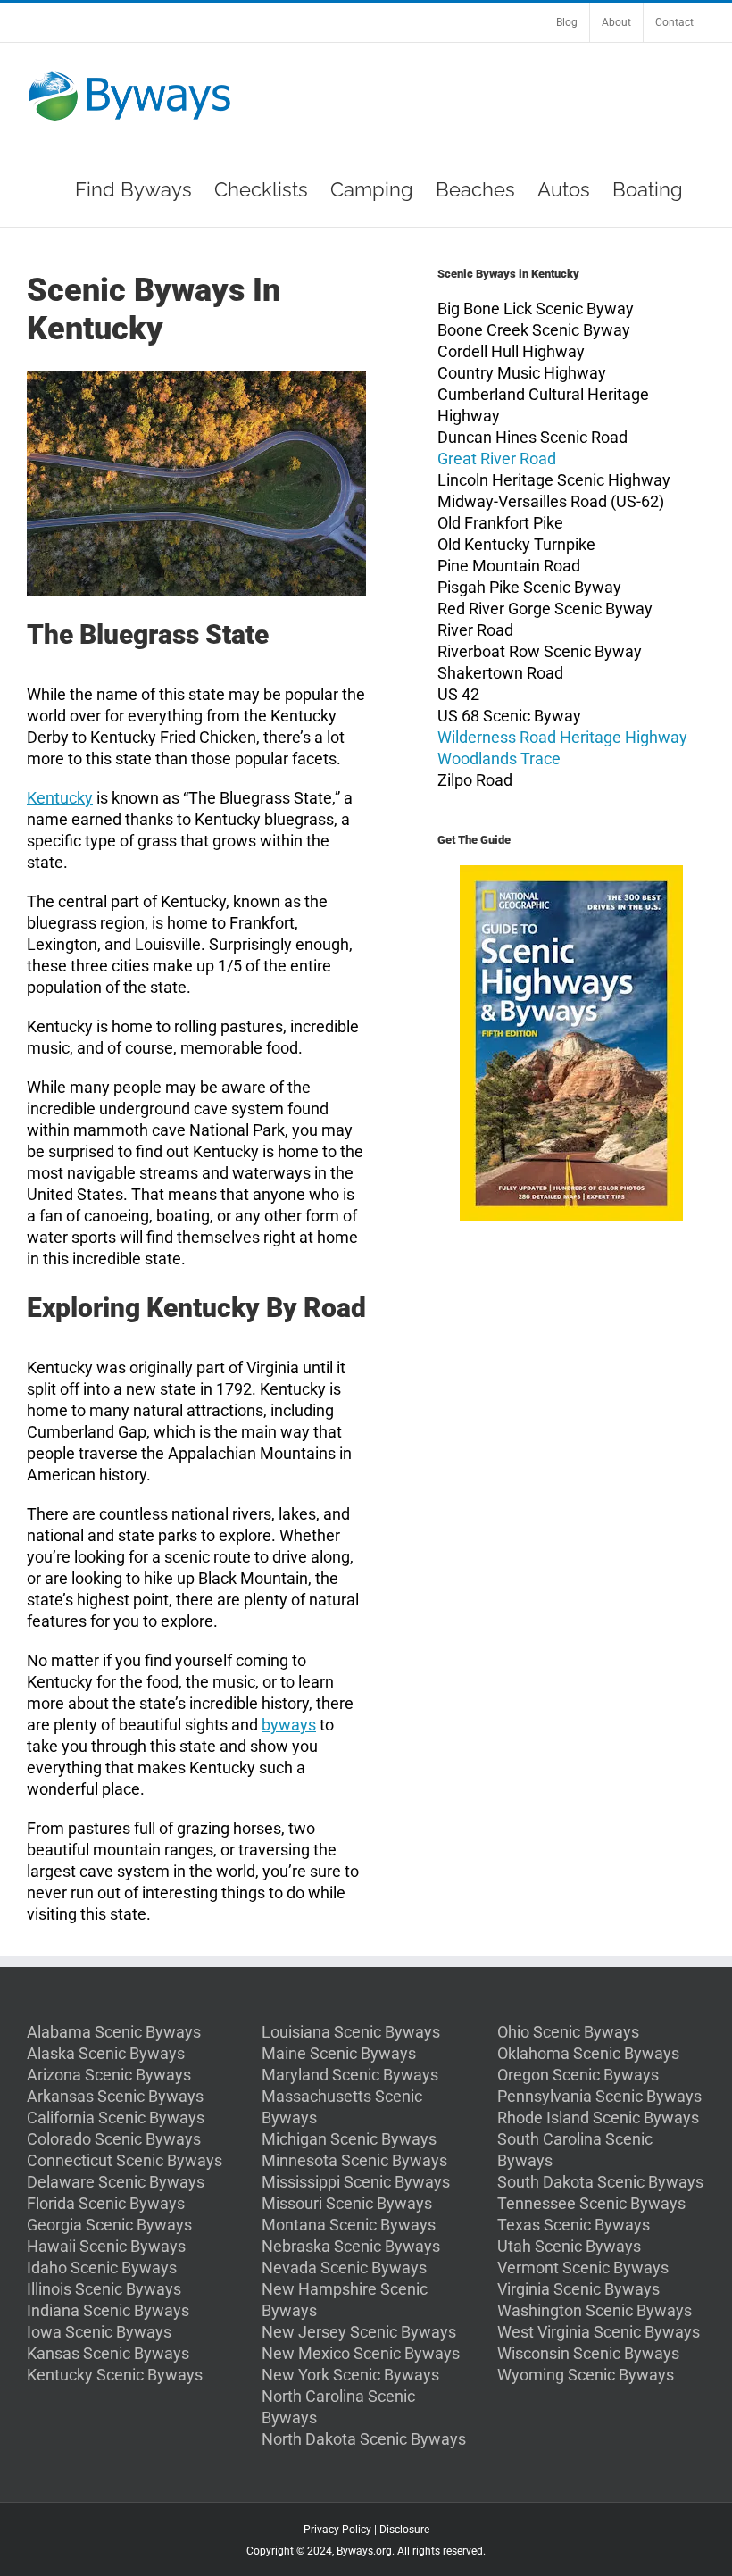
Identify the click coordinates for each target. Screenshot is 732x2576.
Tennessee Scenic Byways (591, 2203)
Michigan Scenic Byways (349, 2139)
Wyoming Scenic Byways (586, 2375)
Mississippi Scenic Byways (356, 2182)
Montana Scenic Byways (349, 2225)
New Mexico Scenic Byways (361, 2353)
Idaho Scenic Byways (102, 2268)
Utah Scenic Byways (569, 2246)
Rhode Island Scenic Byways (598, 2117)
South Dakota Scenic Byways (600, 2182)
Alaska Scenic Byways (106, 2053)
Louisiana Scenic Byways (351, 2032)
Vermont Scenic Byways (583, 2268)
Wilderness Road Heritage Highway (562, 737)
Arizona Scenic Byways (109, 2075)
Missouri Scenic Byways (347, 2203)
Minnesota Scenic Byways (354, 2160)
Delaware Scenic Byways (116, 2182)
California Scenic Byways (116, 2117)
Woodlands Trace (499, 759)
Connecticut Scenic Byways (125, 2160)
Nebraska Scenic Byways (351, 2246)
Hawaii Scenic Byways (106, 2246)
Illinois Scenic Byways (104, 2289)
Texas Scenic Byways (574, 2225)
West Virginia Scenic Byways (599, 2332)
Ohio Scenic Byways (568, 2032)
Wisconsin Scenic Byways (588, 2353)
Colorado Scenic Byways (114, 2139)
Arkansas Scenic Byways (115, 2096)
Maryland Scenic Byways (350, 2075)
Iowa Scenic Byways (99, 2332)
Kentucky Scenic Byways (115, 2375)
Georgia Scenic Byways (109, 2225)
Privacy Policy (337, 2530)
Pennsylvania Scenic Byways (599, 2096)
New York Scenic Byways (350, 2375)
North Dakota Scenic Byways (364, 2439)
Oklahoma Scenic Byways (588, 2053)
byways (289, 1725)
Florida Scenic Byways (106, 2203)
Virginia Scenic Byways (578, 2289)
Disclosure (404, 2530)
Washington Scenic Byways (595, 2310)
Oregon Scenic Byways (578, 2075)
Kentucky (60, 798)
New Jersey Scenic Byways (359, 2332)
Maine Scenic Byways (339, 2053)
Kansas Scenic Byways (108, 2353)
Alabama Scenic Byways (114, 2032)
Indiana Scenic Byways (108, 2310)
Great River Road (497, 459)
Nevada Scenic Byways (344, 2268)
